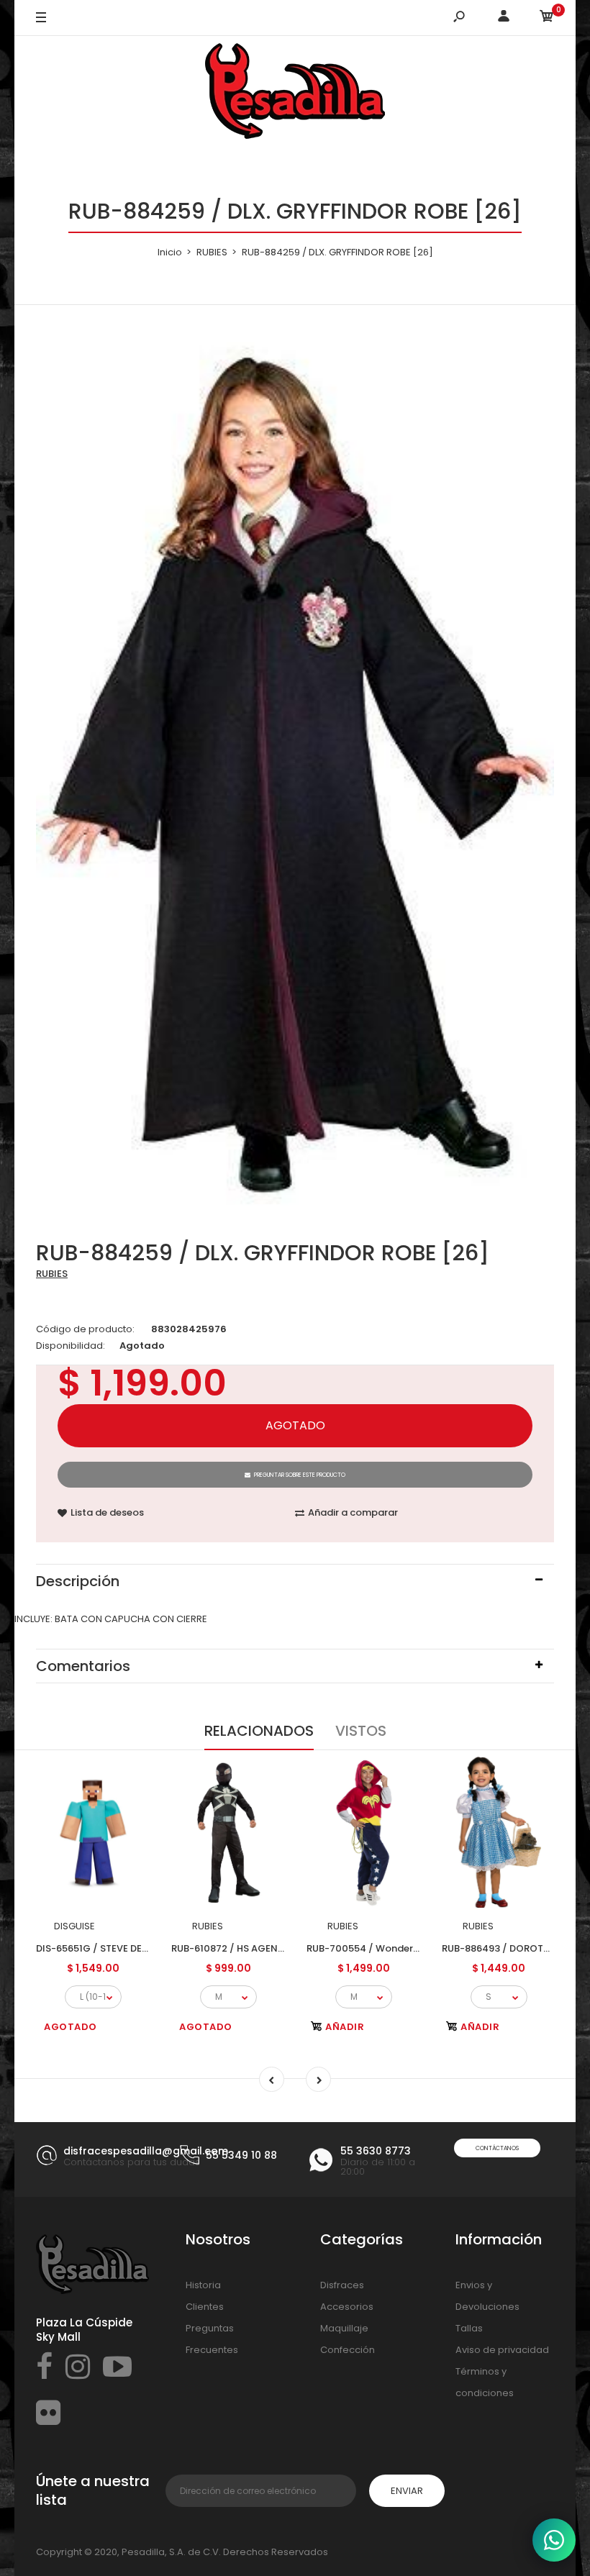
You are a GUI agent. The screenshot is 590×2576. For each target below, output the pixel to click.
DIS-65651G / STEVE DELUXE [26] (112, 1948)
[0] (547, 18)
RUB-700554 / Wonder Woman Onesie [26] (408, 1948)
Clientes (205, 2307)
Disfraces (342, 2285)
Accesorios (347, 2307)
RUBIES (52, 1274)
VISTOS (361, 1731)
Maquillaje (344, 2328)
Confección (348, 2350)
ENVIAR (407, 2491)
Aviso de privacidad (502, 2350)
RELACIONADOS (259, 1731)
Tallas (469, 2328)
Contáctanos (497, 2148)
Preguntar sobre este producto (300, 1475)
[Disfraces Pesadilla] (295, 94)
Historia (203, 2285)
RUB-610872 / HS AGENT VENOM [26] (258, 1948)
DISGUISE (74, 1926)
